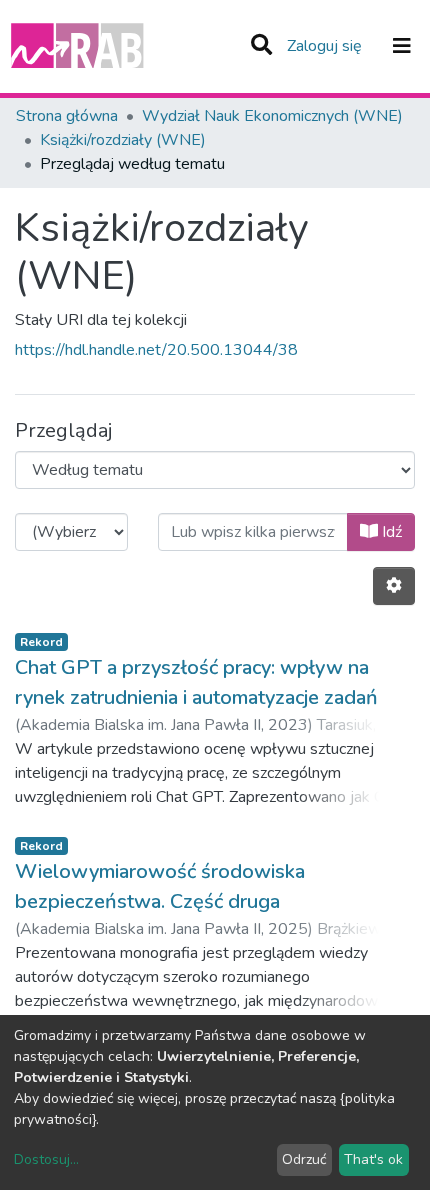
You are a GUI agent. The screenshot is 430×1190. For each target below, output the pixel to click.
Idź (390, 532)
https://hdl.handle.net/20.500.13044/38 (156, 350)
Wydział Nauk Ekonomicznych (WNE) (272, 116)
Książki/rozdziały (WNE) (123, 140)
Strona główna (67, 116)
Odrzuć (304, 1159)
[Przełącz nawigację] (402, 46)
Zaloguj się (326, 46)
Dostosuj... (46, 1159)
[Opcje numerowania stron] (394, 586)
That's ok (373, 1159)
